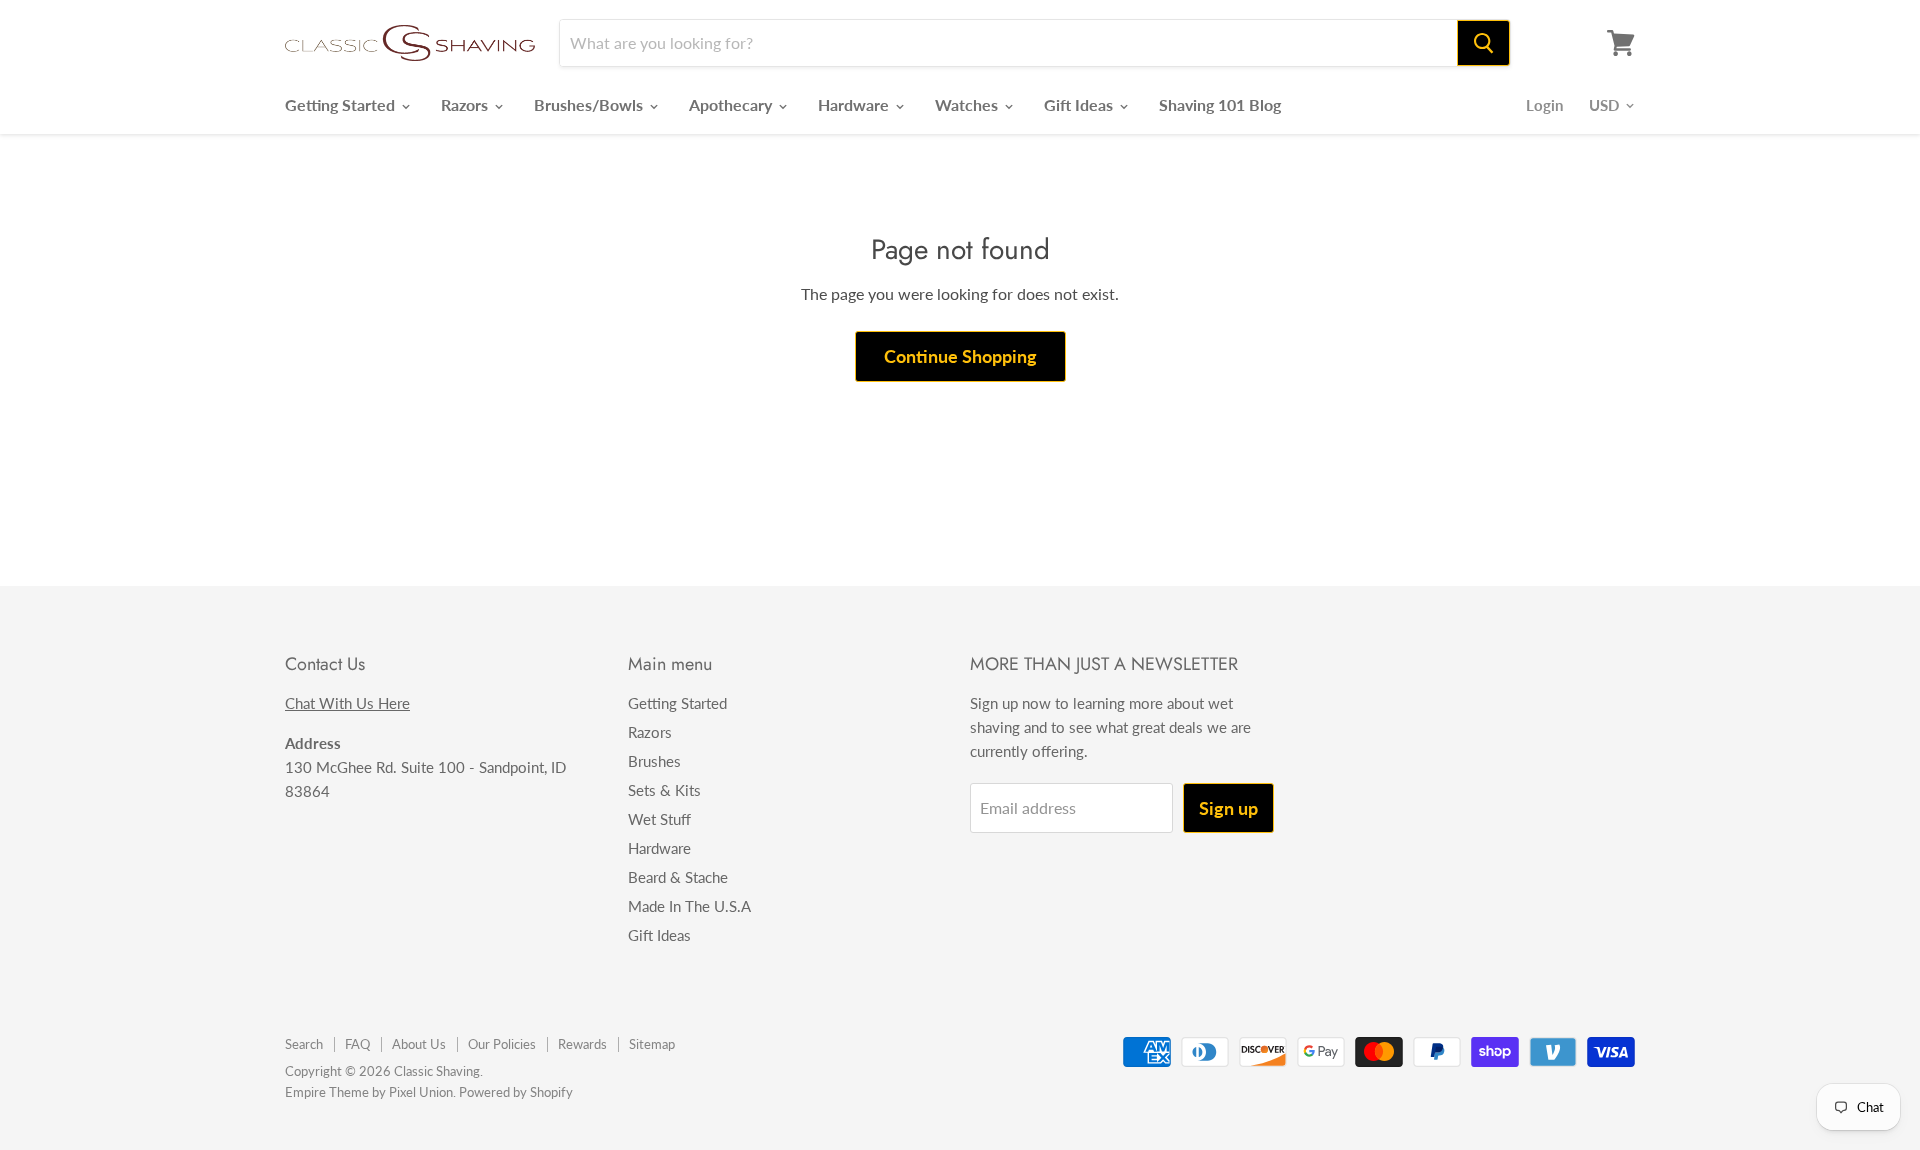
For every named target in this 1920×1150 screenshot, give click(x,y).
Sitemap (652, 1044)
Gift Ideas (1080, 104)
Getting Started (342, 104)
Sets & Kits (664, 790)
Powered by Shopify (516, 1092)
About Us (419, 1044)
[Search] (1483, 43)
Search (304, 1044)
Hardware (855, 104)
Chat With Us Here (347, 703)
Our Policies (502, 1044)
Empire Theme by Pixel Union (369, 1092)
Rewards (582, 1044)
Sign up (1228, 808)
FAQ (357, 1044)
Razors (466, 104)
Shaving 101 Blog (1220, 104)
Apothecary (732, 104)
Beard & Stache (678, 877)
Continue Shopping (960, 356)
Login (1544, 105)
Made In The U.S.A (689, 906)
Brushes (654, 761)
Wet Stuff (659, 819)
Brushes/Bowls (590, 104)
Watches (968, 104)
